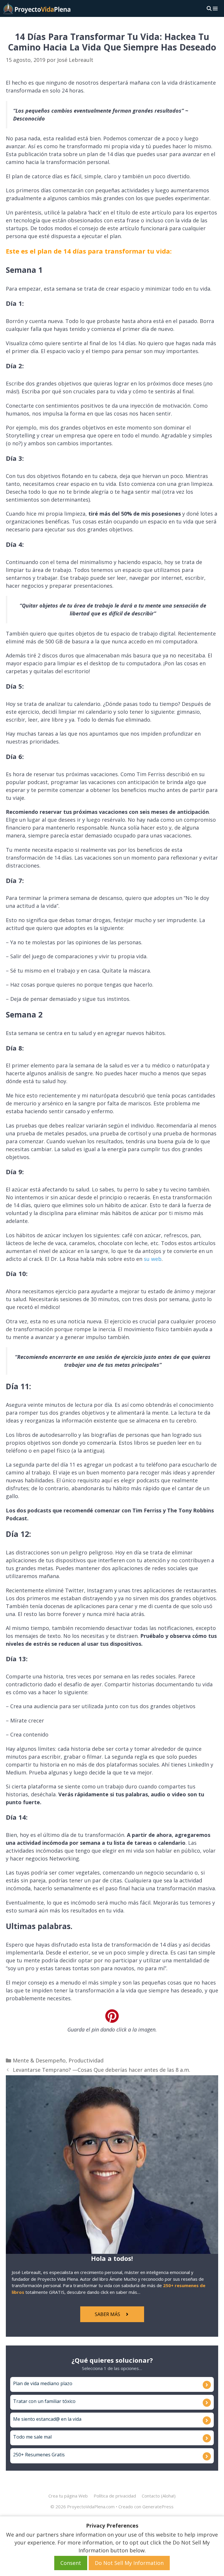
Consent (71, 2563)
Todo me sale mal (32, 2437)
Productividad (86, 2060)
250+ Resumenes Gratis (39, 2455)
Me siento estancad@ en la (43, 2419)
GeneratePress (158, 2507)
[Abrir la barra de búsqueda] (209, 8)
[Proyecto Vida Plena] (37, 8)
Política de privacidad (115, 2496)
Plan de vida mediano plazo (43, 2383)
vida (77, 2419)
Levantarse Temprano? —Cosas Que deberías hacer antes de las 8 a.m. (101, 2070)
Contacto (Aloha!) (159, 2496)
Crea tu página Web (68, 2496)
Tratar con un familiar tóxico (44, 2401)
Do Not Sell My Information (129, 2563)
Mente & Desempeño (39, 2060)
